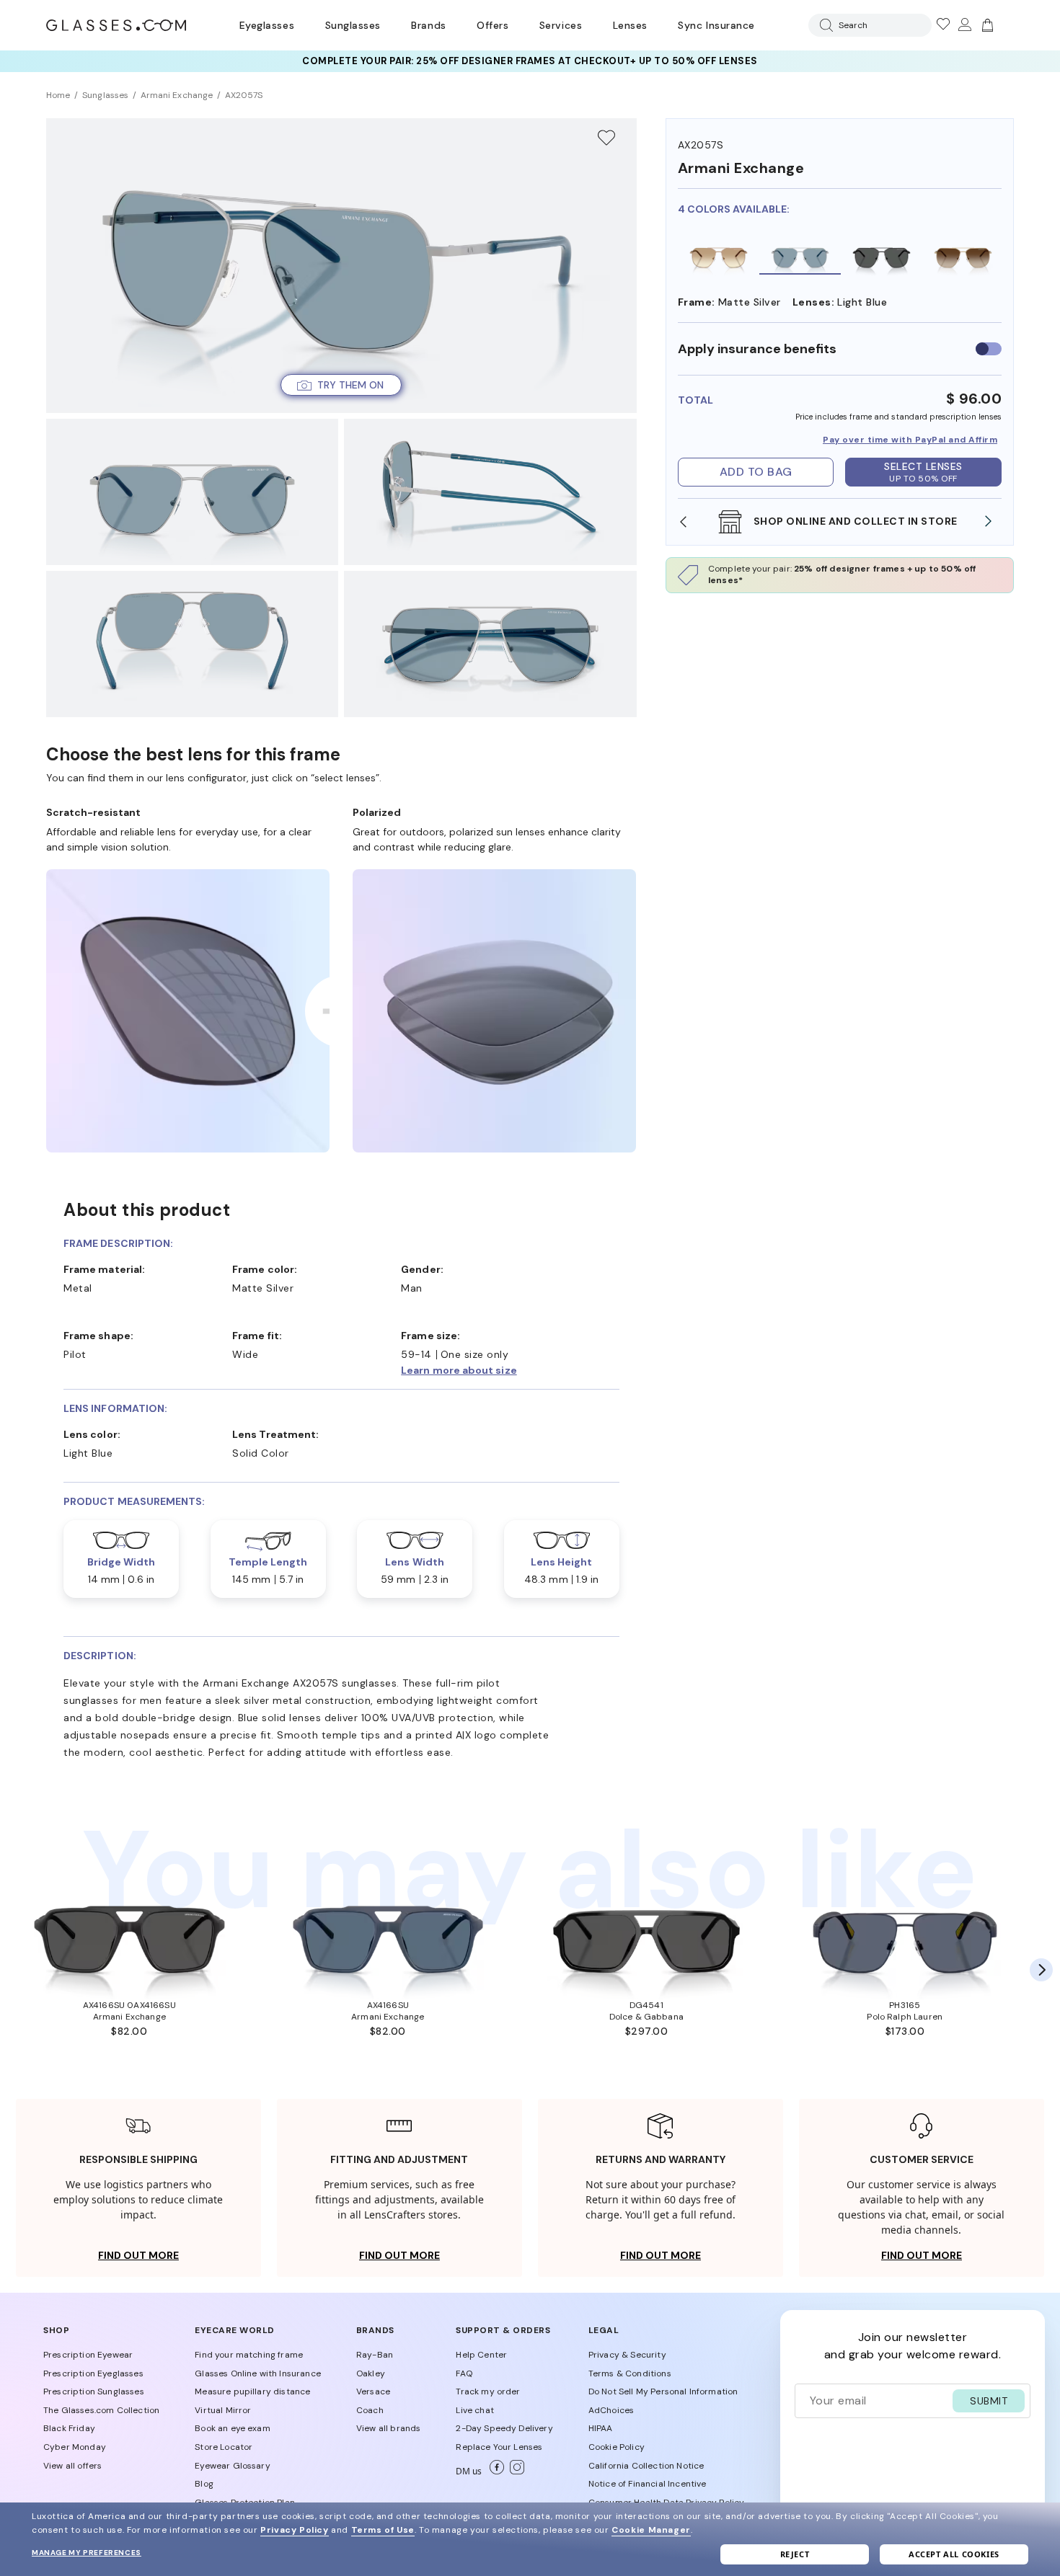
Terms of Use (383, 2530)
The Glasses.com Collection (101, 2410)
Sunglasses (353, 25)
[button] (341, 385)
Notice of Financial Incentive (648, 2484)
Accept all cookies (954, 2554)
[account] (964, 25)
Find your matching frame (249, 2355)
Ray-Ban (375, 2355)
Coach (370, 2410)
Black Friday (69, 2428)
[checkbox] (989, 349)
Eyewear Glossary (233, 2466)
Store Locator (224, 2447)
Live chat (474, 2410)
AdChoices (611, 2410)
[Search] (823, 25)
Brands (428, 25)
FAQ (464, 2373)
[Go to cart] (986, 25)
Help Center (481, 2355)
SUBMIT (989, 2401)
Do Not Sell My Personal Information (663, 2391)
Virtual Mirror (223, 2410)
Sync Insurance (716, 25)
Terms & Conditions (630, 2373)
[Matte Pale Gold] (963, 256)
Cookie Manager (651, 2530)
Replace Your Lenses (499, 2447)
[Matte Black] (882, 256)
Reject (795, 2554)
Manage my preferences (87, 2553)
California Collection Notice (646, 2466)
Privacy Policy (294, 2530)
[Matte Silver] (800, 256)
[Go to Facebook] (494, 2471)
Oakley (371, 2373)
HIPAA (601, 2428)
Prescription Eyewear (88, 2355)
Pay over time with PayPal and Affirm (910, 440)
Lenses (630, 25)
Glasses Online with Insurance (258, 2373)
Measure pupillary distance (252, 2391)
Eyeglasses (267, 25)
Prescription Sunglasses (94, 2391)
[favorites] (942, 25)
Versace (373, 2391)
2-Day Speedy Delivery (504, 2428)
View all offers (72, 2466)
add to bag (756, 472)
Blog (204, 2484)
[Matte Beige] (719, 256)
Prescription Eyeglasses (93, 2373)
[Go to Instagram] (514, 2471)
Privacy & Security (627, 2355)
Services (561, 25)
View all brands (388, 2428)
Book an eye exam (233, 2428)
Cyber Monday (75, 2447)
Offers (493, 25)
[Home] (116, 25)
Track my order (488, 2391)
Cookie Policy (617, 2447)
